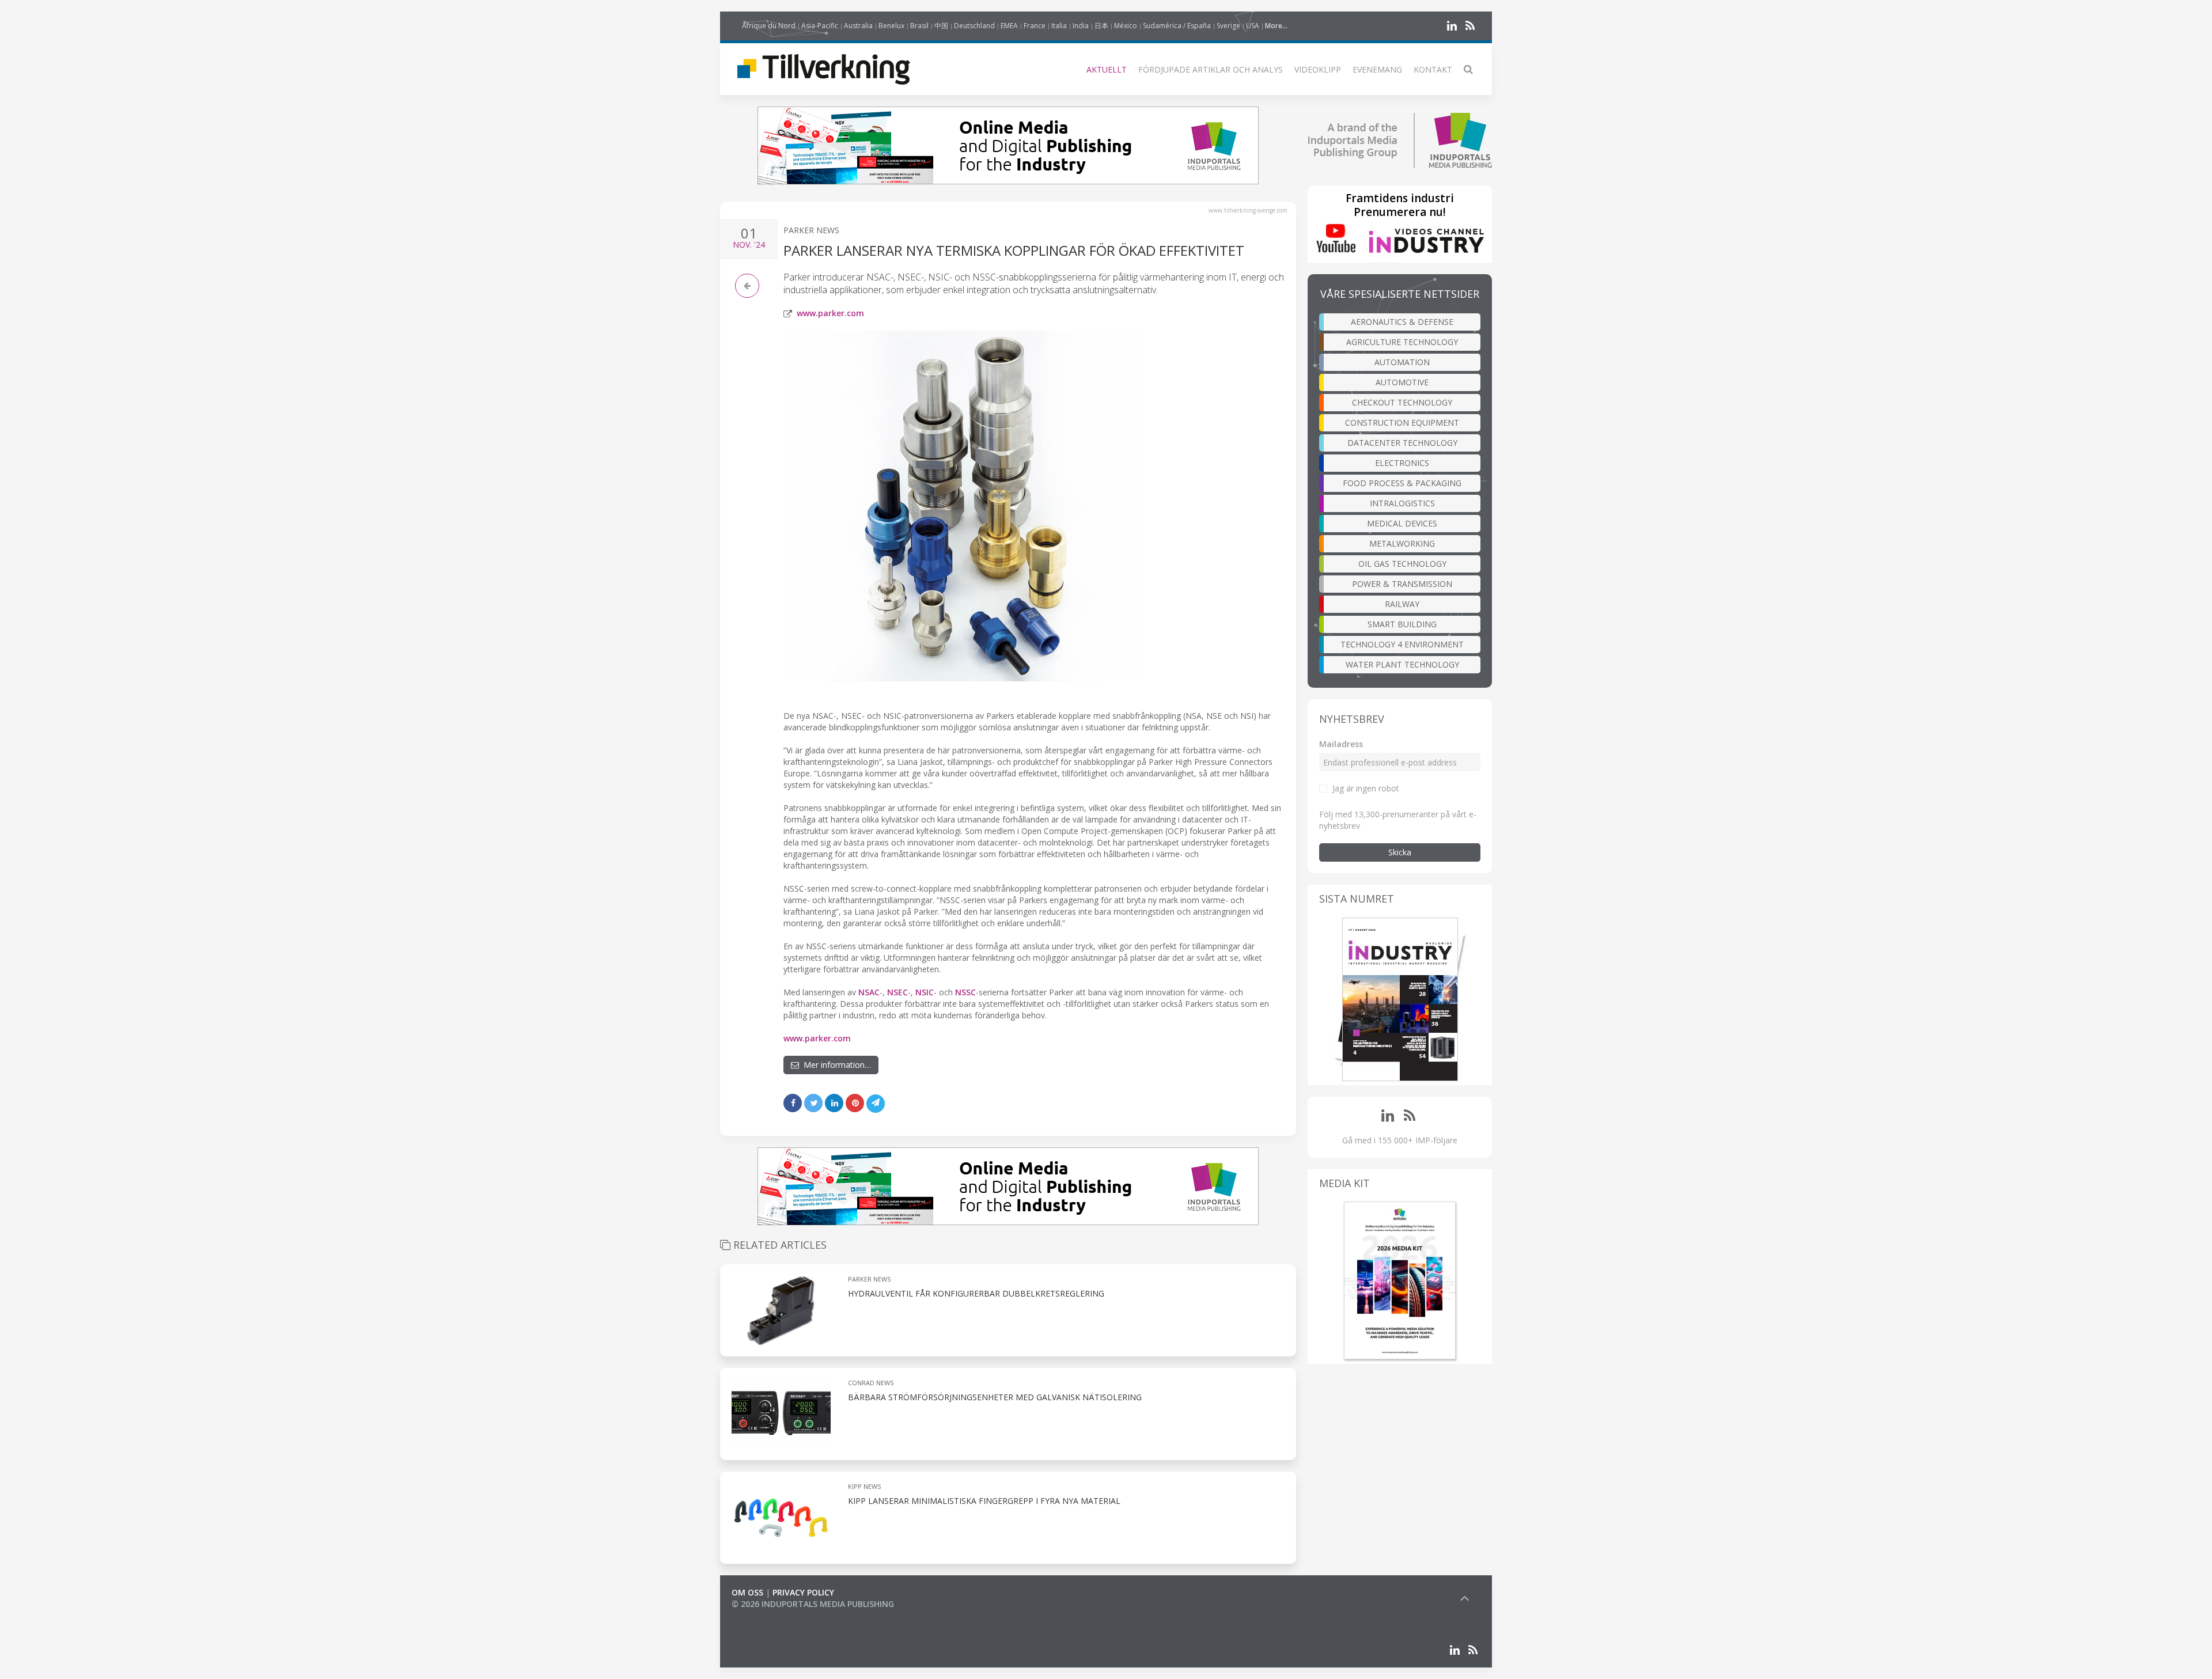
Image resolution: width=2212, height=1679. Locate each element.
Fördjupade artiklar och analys (1211, 69)
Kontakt (1433, 69)
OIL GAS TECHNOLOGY (1402, 564)
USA (1253, 26)
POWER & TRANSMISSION (1402, 584)
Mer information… (835, 1065)
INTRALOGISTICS (1402, 503)
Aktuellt (1107, 69)
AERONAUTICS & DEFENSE (1402, 322)
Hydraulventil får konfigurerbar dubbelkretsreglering (976, 1293)
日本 (1101, 26)
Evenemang (1377, 69)
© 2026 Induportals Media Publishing (813, 1604)
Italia (1059, 26)
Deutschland (974, 26)
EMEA (1009, 26)
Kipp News (864, 1486)
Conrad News (871, 1383)
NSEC (897, 992)
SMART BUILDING (1402, 624)
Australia (858, 26)
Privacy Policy (803, 1592)
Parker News (811, 230)
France (1035, 26)
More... (1276, 26)
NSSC (965, 992)
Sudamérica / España (1177, 26)
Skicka (1400, 852)
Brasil (919, 26)
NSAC (869, 992)
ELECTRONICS (1402, 463)
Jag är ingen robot (1366, 788)
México (1126, 26)
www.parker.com (830, 313)
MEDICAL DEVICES (1402, 523)
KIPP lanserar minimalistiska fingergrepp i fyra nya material (984, 1501)
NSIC (925, 992)
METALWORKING (1402, 543)
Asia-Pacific (820, 26)
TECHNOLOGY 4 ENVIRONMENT (1402, 644)
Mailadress (1341, 744)
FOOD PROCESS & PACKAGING (1402, 483)
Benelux (891, 26)
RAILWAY (1402, 604)
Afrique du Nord (769, 26)
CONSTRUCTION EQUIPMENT (1402, 422)
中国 (941, 26)
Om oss (747, 1592)
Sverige (1228, 26)
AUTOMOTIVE (1402, 382)
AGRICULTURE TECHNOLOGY (1402, 342)
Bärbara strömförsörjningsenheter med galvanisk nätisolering (995, 1397)
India (1081, 26)
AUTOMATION (1402, 362)
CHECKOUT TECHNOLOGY (1402, 402)
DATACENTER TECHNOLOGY (1402, 443)
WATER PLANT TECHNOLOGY (1402, 664)
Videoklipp (1318, 69)
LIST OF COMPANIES (771, 1615)
